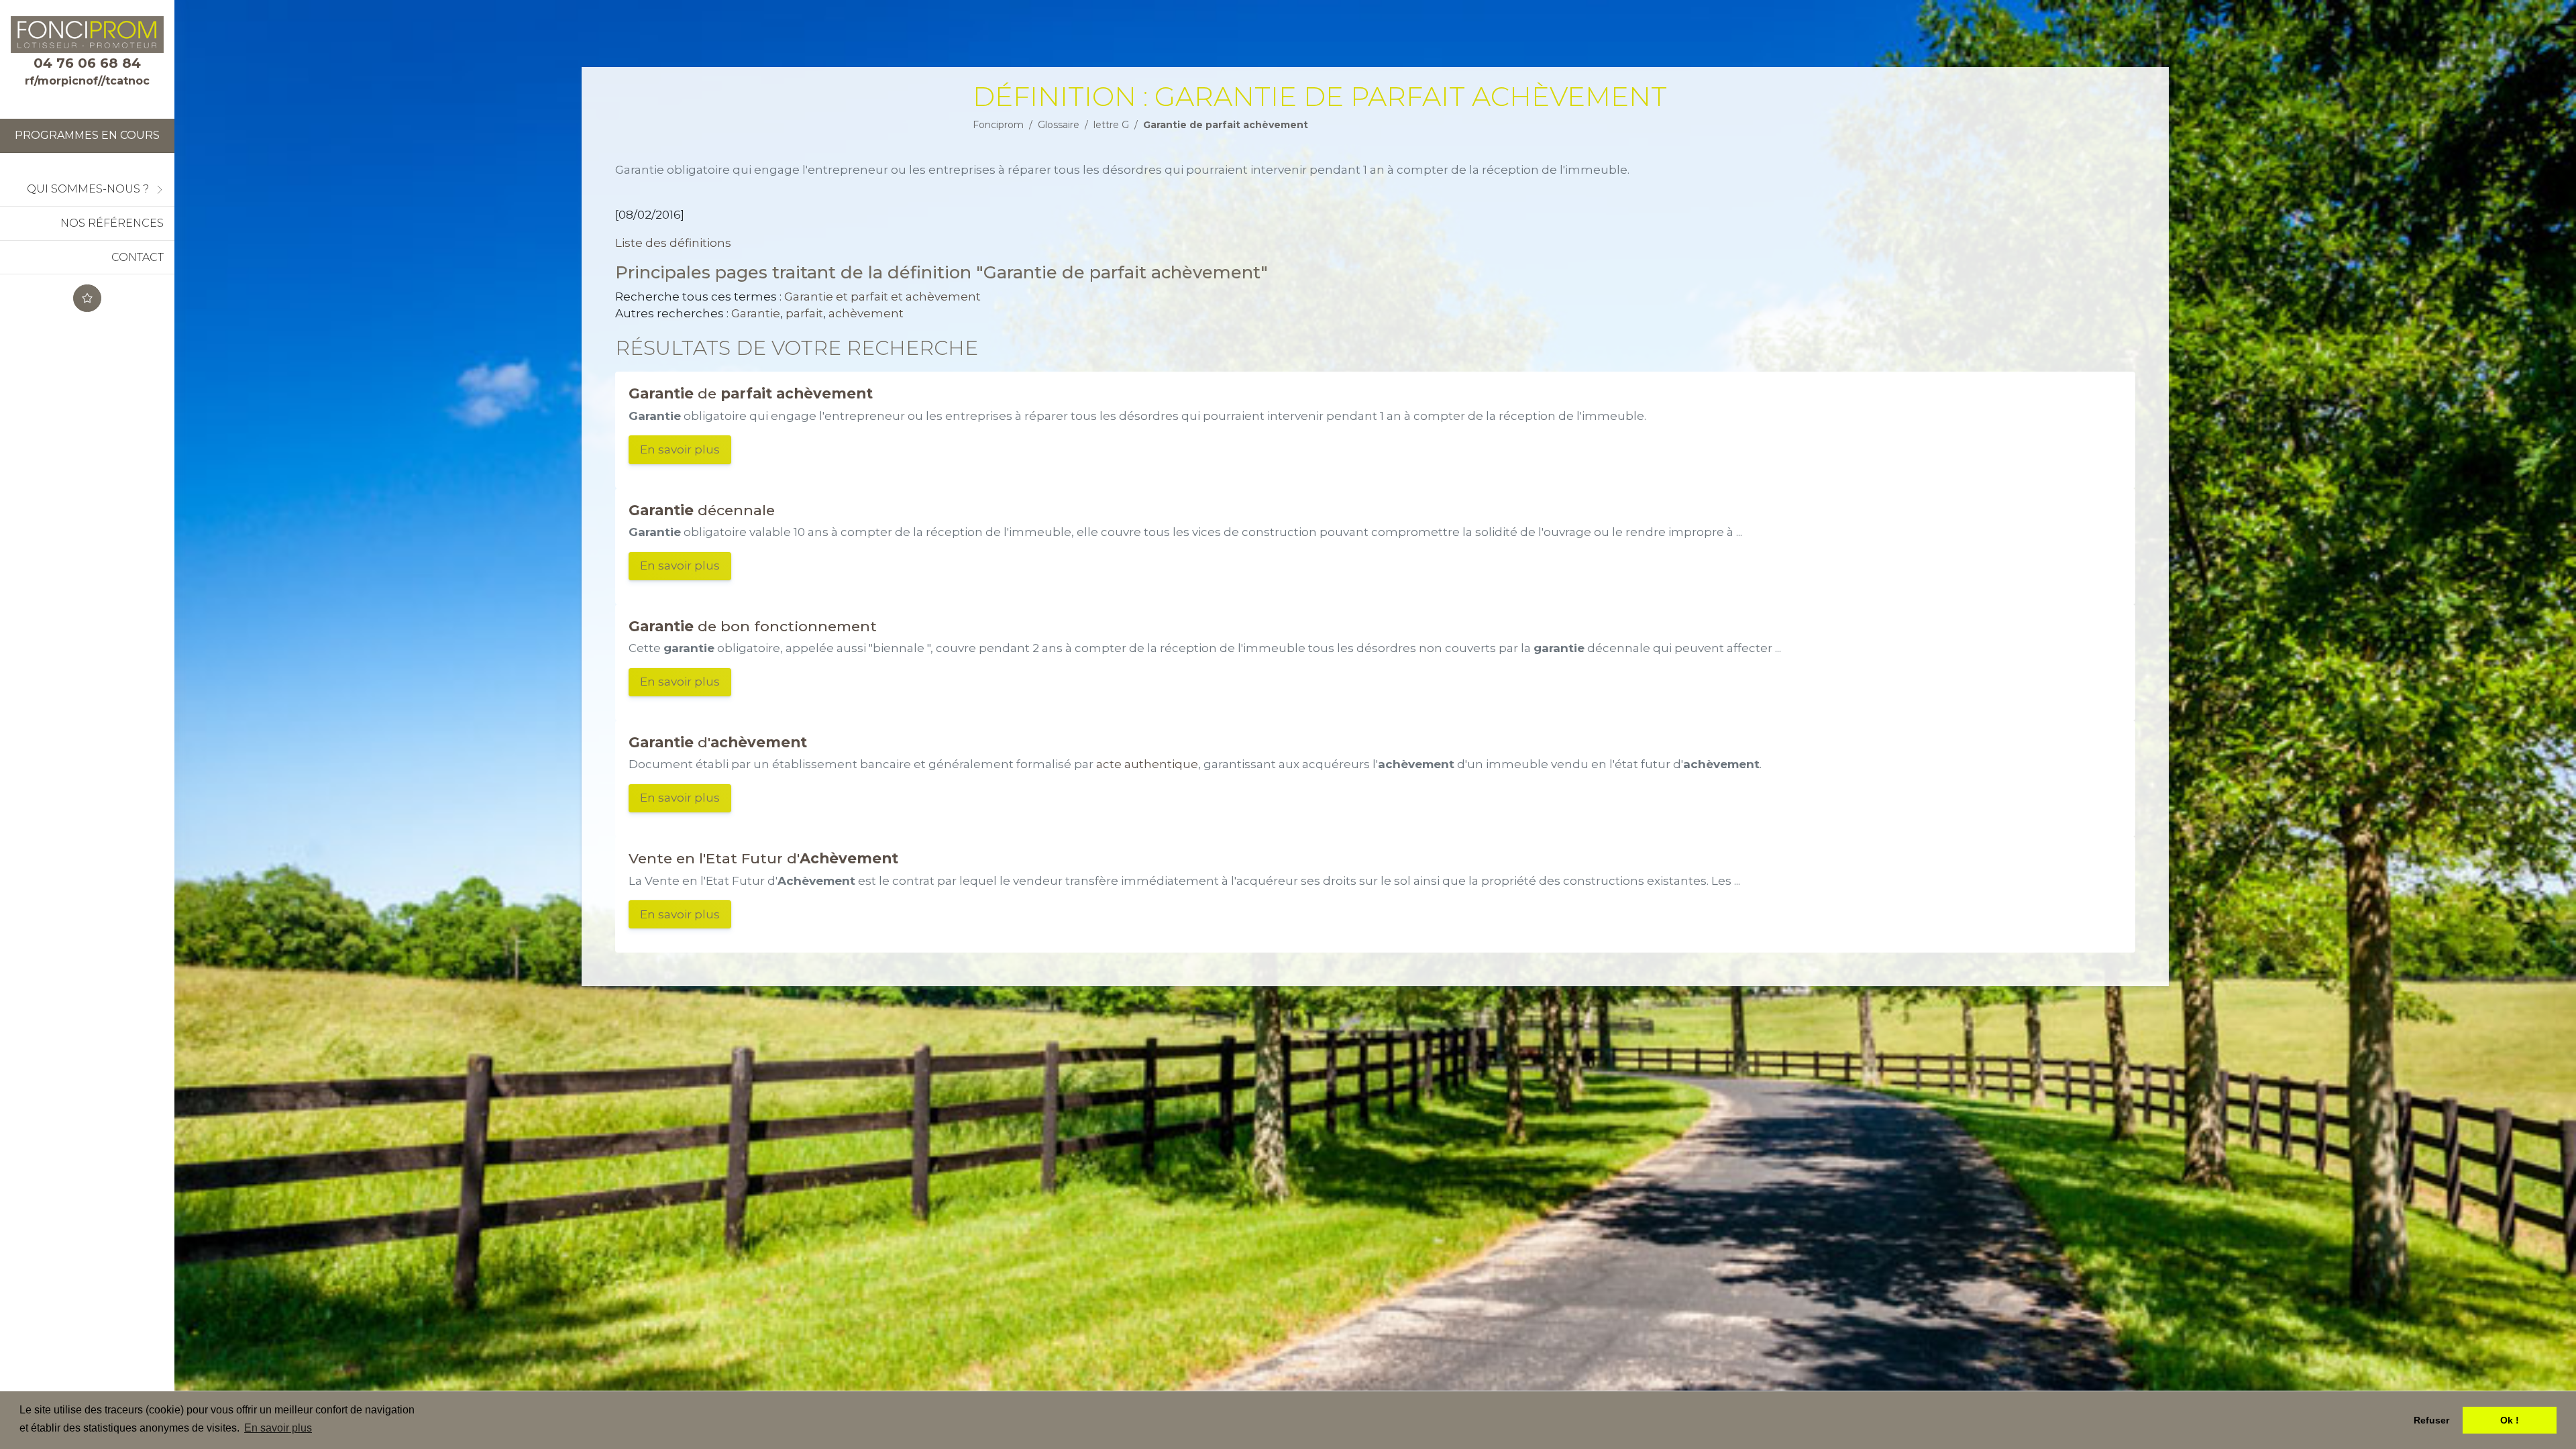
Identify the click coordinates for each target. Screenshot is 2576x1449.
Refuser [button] (2431, 1420)
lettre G (1111, 125)
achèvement (866, 313)
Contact (138, 257)
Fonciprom (998, 125)
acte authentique (1147, 764)
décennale (702, 510)
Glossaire (1059, 125)
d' (718, 742)
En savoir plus (680, 449)
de (751, 393)
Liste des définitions (673, 243)
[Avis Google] (87, 298)
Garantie (756, 313)
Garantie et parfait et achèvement (882, 297)
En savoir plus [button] (278, 1428)
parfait (804, 313)
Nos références (112, 223)
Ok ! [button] (2510, 1420)
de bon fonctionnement (753, 626)
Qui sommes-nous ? (88, 189)
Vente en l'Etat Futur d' (763, 858)
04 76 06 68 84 (87, 63)
